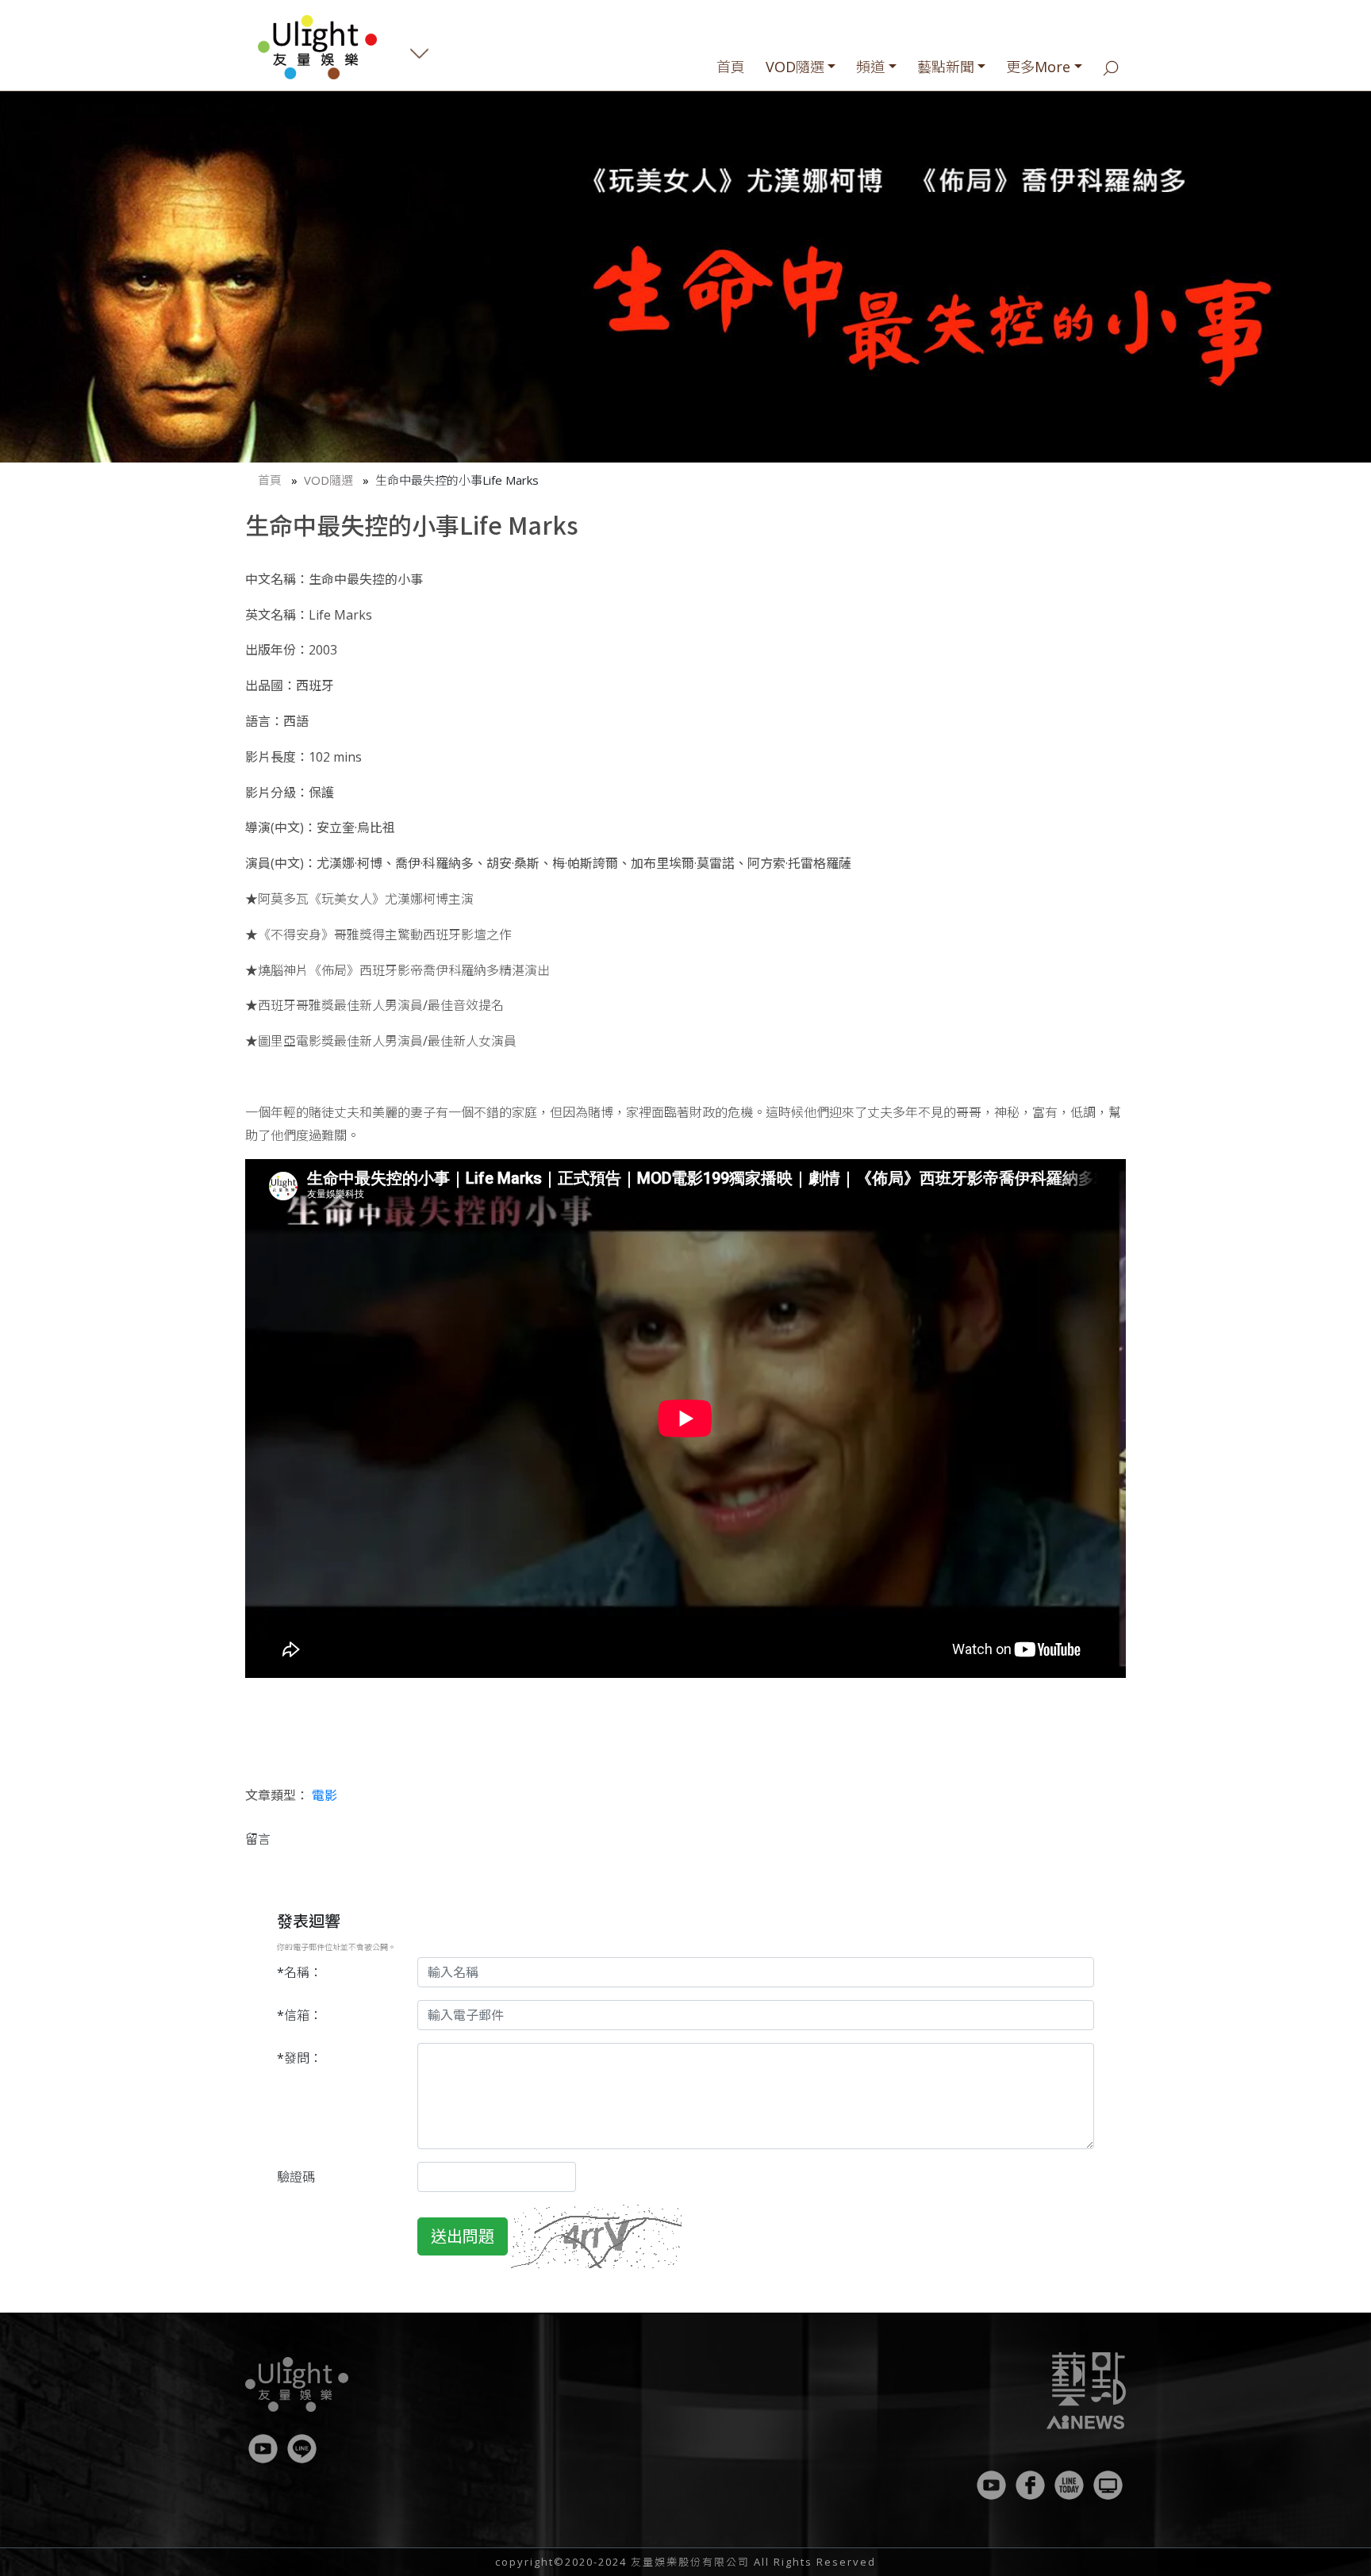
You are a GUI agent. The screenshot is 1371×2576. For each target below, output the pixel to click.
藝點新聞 (946, 67)
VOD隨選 (795, 67)
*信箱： (300, 2015)
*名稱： (300, 1972)
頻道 (870, 67)
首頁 (731, 67)
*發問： (300, 2058)
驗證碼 (296, 2177)
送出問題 (463, 2236)
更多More (1038, 67)
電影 (325, 1795)
